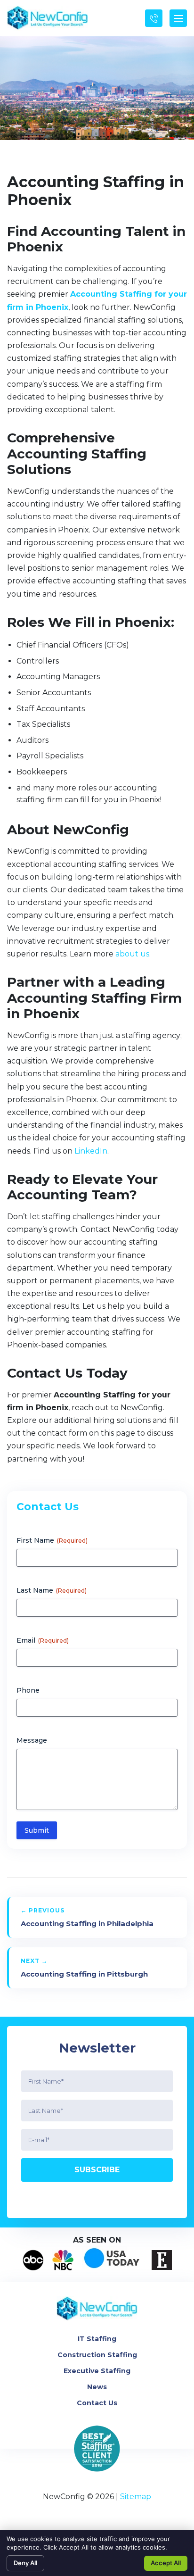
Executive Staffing (97, 2371)
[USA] (113, 2260)
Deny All (25, 2563)
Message (32, 1740)
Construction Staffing (97, 2355)
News (97, 2387)
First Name (52, 1540)
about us (132, 954)
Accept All (166, 2563)
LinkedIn (91, 1151)
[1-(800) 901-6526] (154, 18)
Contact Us (97, 2403)
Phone (28, 1690)
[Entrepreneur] (162, 2260)
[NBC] (63, 2260)
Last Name (52, 1590)
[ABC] (33, 2260)
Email (43, 1640)
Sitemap (136, 2497)
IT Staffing (97, 2339)
